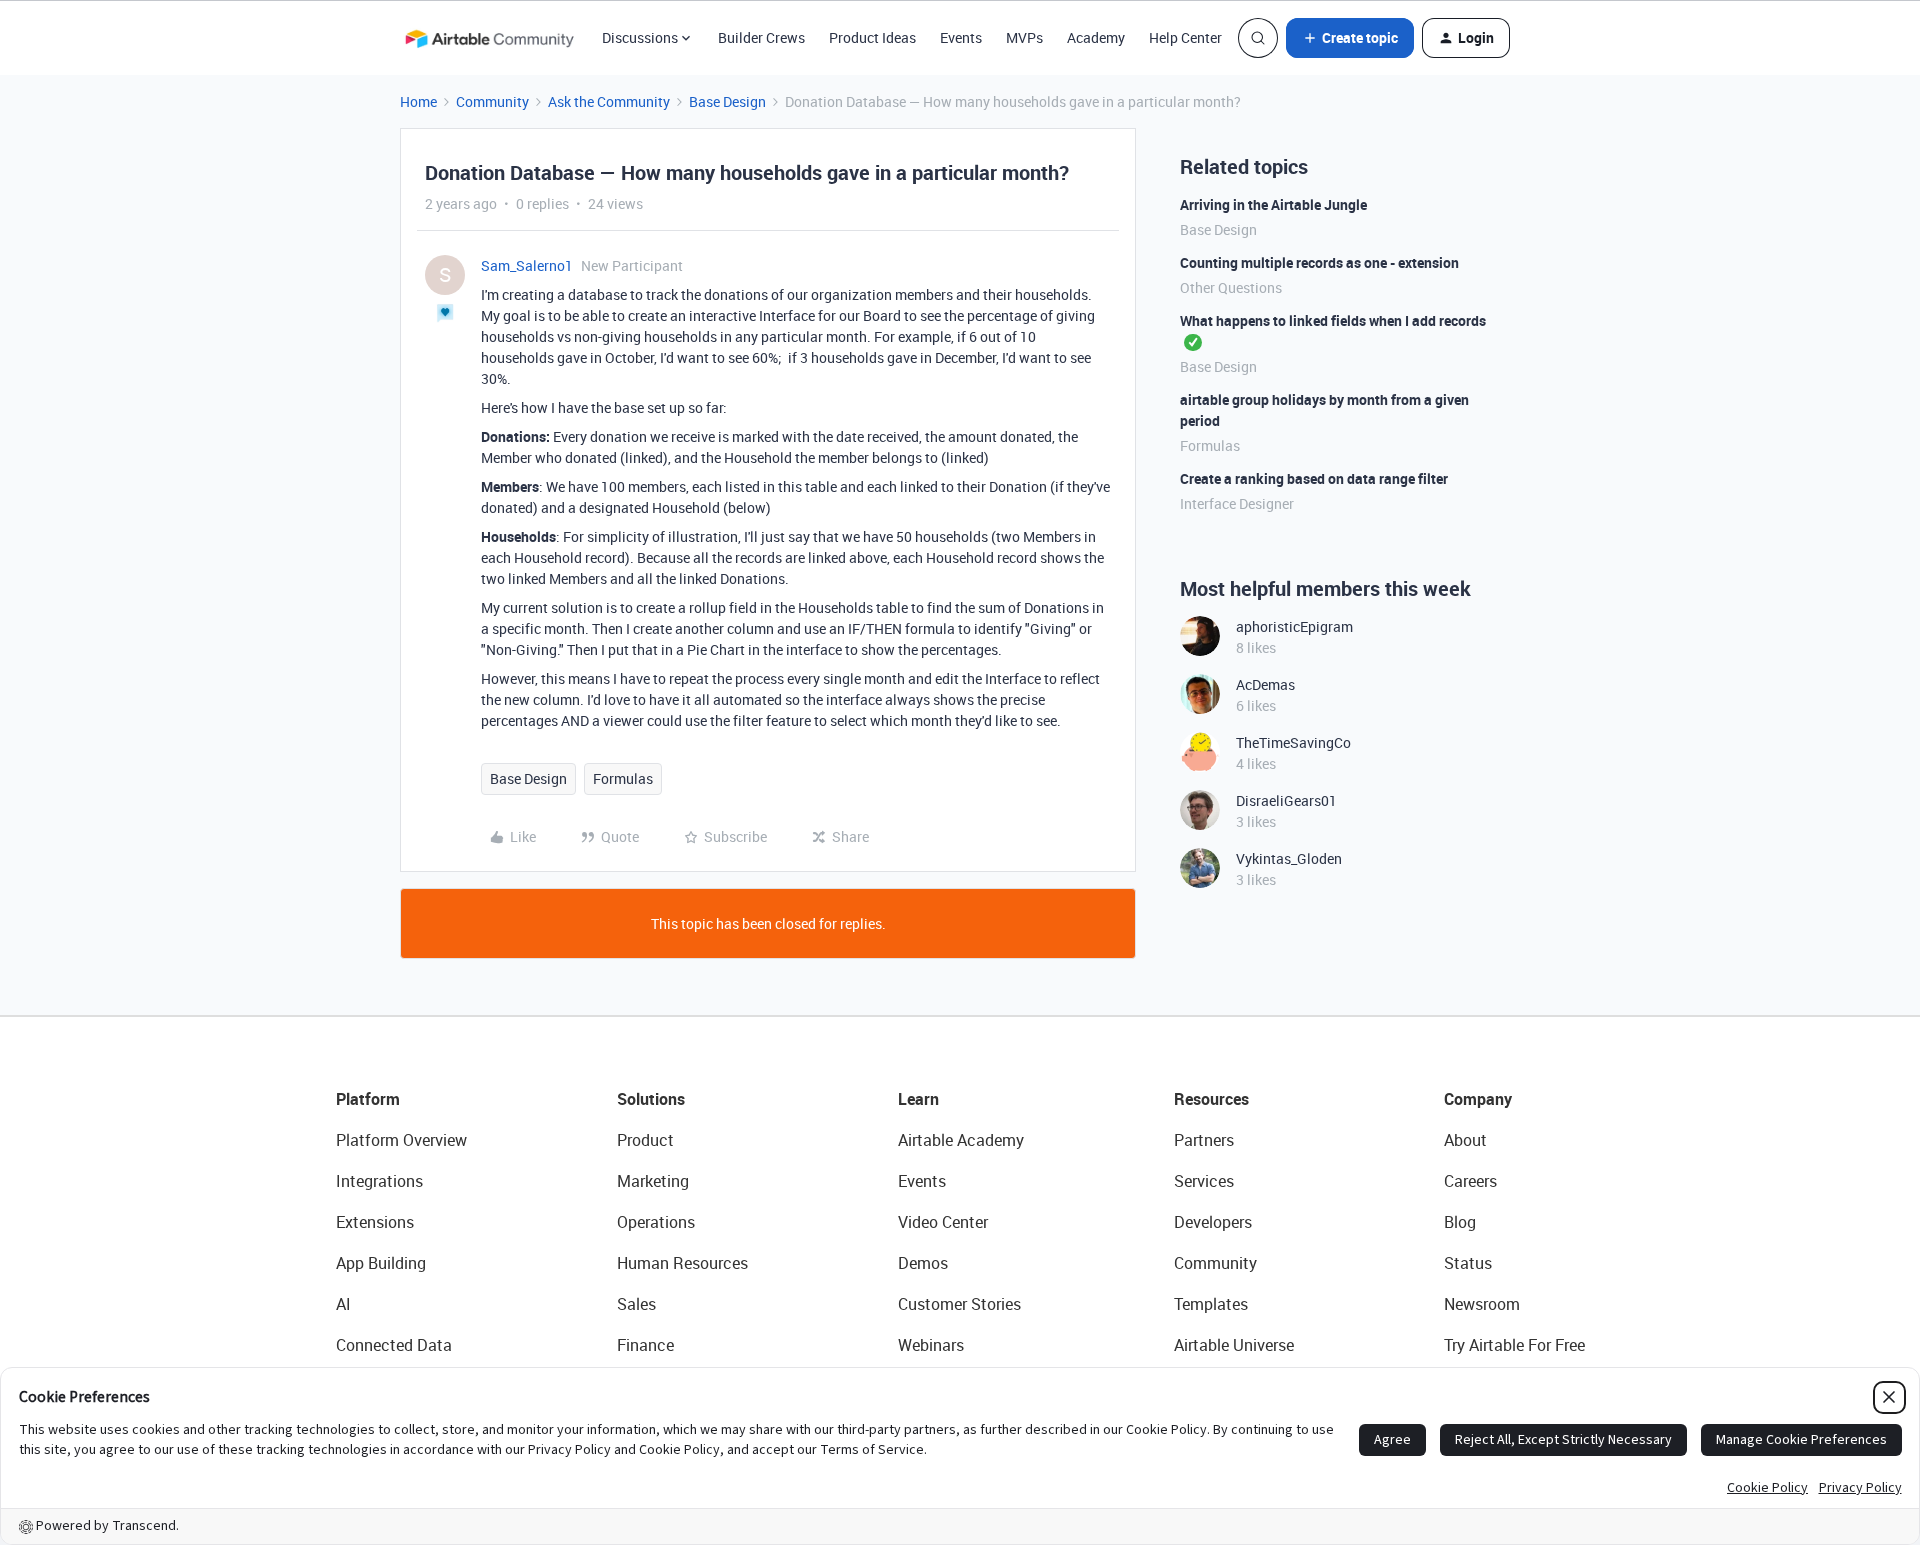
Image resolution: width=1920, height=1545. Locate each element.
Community (492, 101)
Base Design (727, 101)
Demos (923, 1263)
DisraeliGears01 (1286, 800)
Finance (645, 1345)
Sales (636, 1304)
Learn (918, 1099)
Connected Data (394, 1345)
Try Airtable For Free (1514, 1345)
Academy (1096, 37)
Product (645, 1140)
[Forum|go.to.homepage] (489, 38)
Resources (1211, 1099)
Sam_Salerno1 (527, 265)
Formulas (623, 778)
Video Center (943, 1222)
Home (418, 101)
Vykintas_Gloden (1289, 858)
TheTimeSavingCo (1293, 742)
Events (961, 37)
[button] (1350, 38)
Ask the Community (609, 101)
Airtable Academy (961, 1140)
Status (1468, 1263)
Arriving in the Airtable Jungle (1273, 204)
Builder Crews (761, 37)
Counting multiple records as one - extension (1319, 262)
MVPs (1024, 37)
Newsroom (1482, 1304)
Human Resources (682, 1263)
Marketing (653, 1181)
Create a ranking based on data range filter (1314, 478)
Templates (1211, 1304)
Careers (1470, 1181)
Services (1204, 1181)
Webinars (931, 1345)
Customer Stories (959, 1304)
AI (343, 1304)
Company (1478, 1099)
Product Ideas (872, 37)
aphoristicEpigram (1294, 626)
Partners (1204, 1140)
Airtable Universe (1234, 1345)
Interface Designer (1237, 503)
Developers (1213, 1222)
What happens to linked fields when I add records (1333, 320)
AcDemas (1265, 684)
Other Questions (1231, 287)
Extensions (375, 1222)
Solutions (651, 1099)
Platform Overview (401, 1140)
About (1465, 1140)
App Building (381, 1263)
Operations (656, 1222)
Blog (1460, 1222)
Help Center (1185, 37)
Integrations (379, 1181)
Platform (368, 1099)
